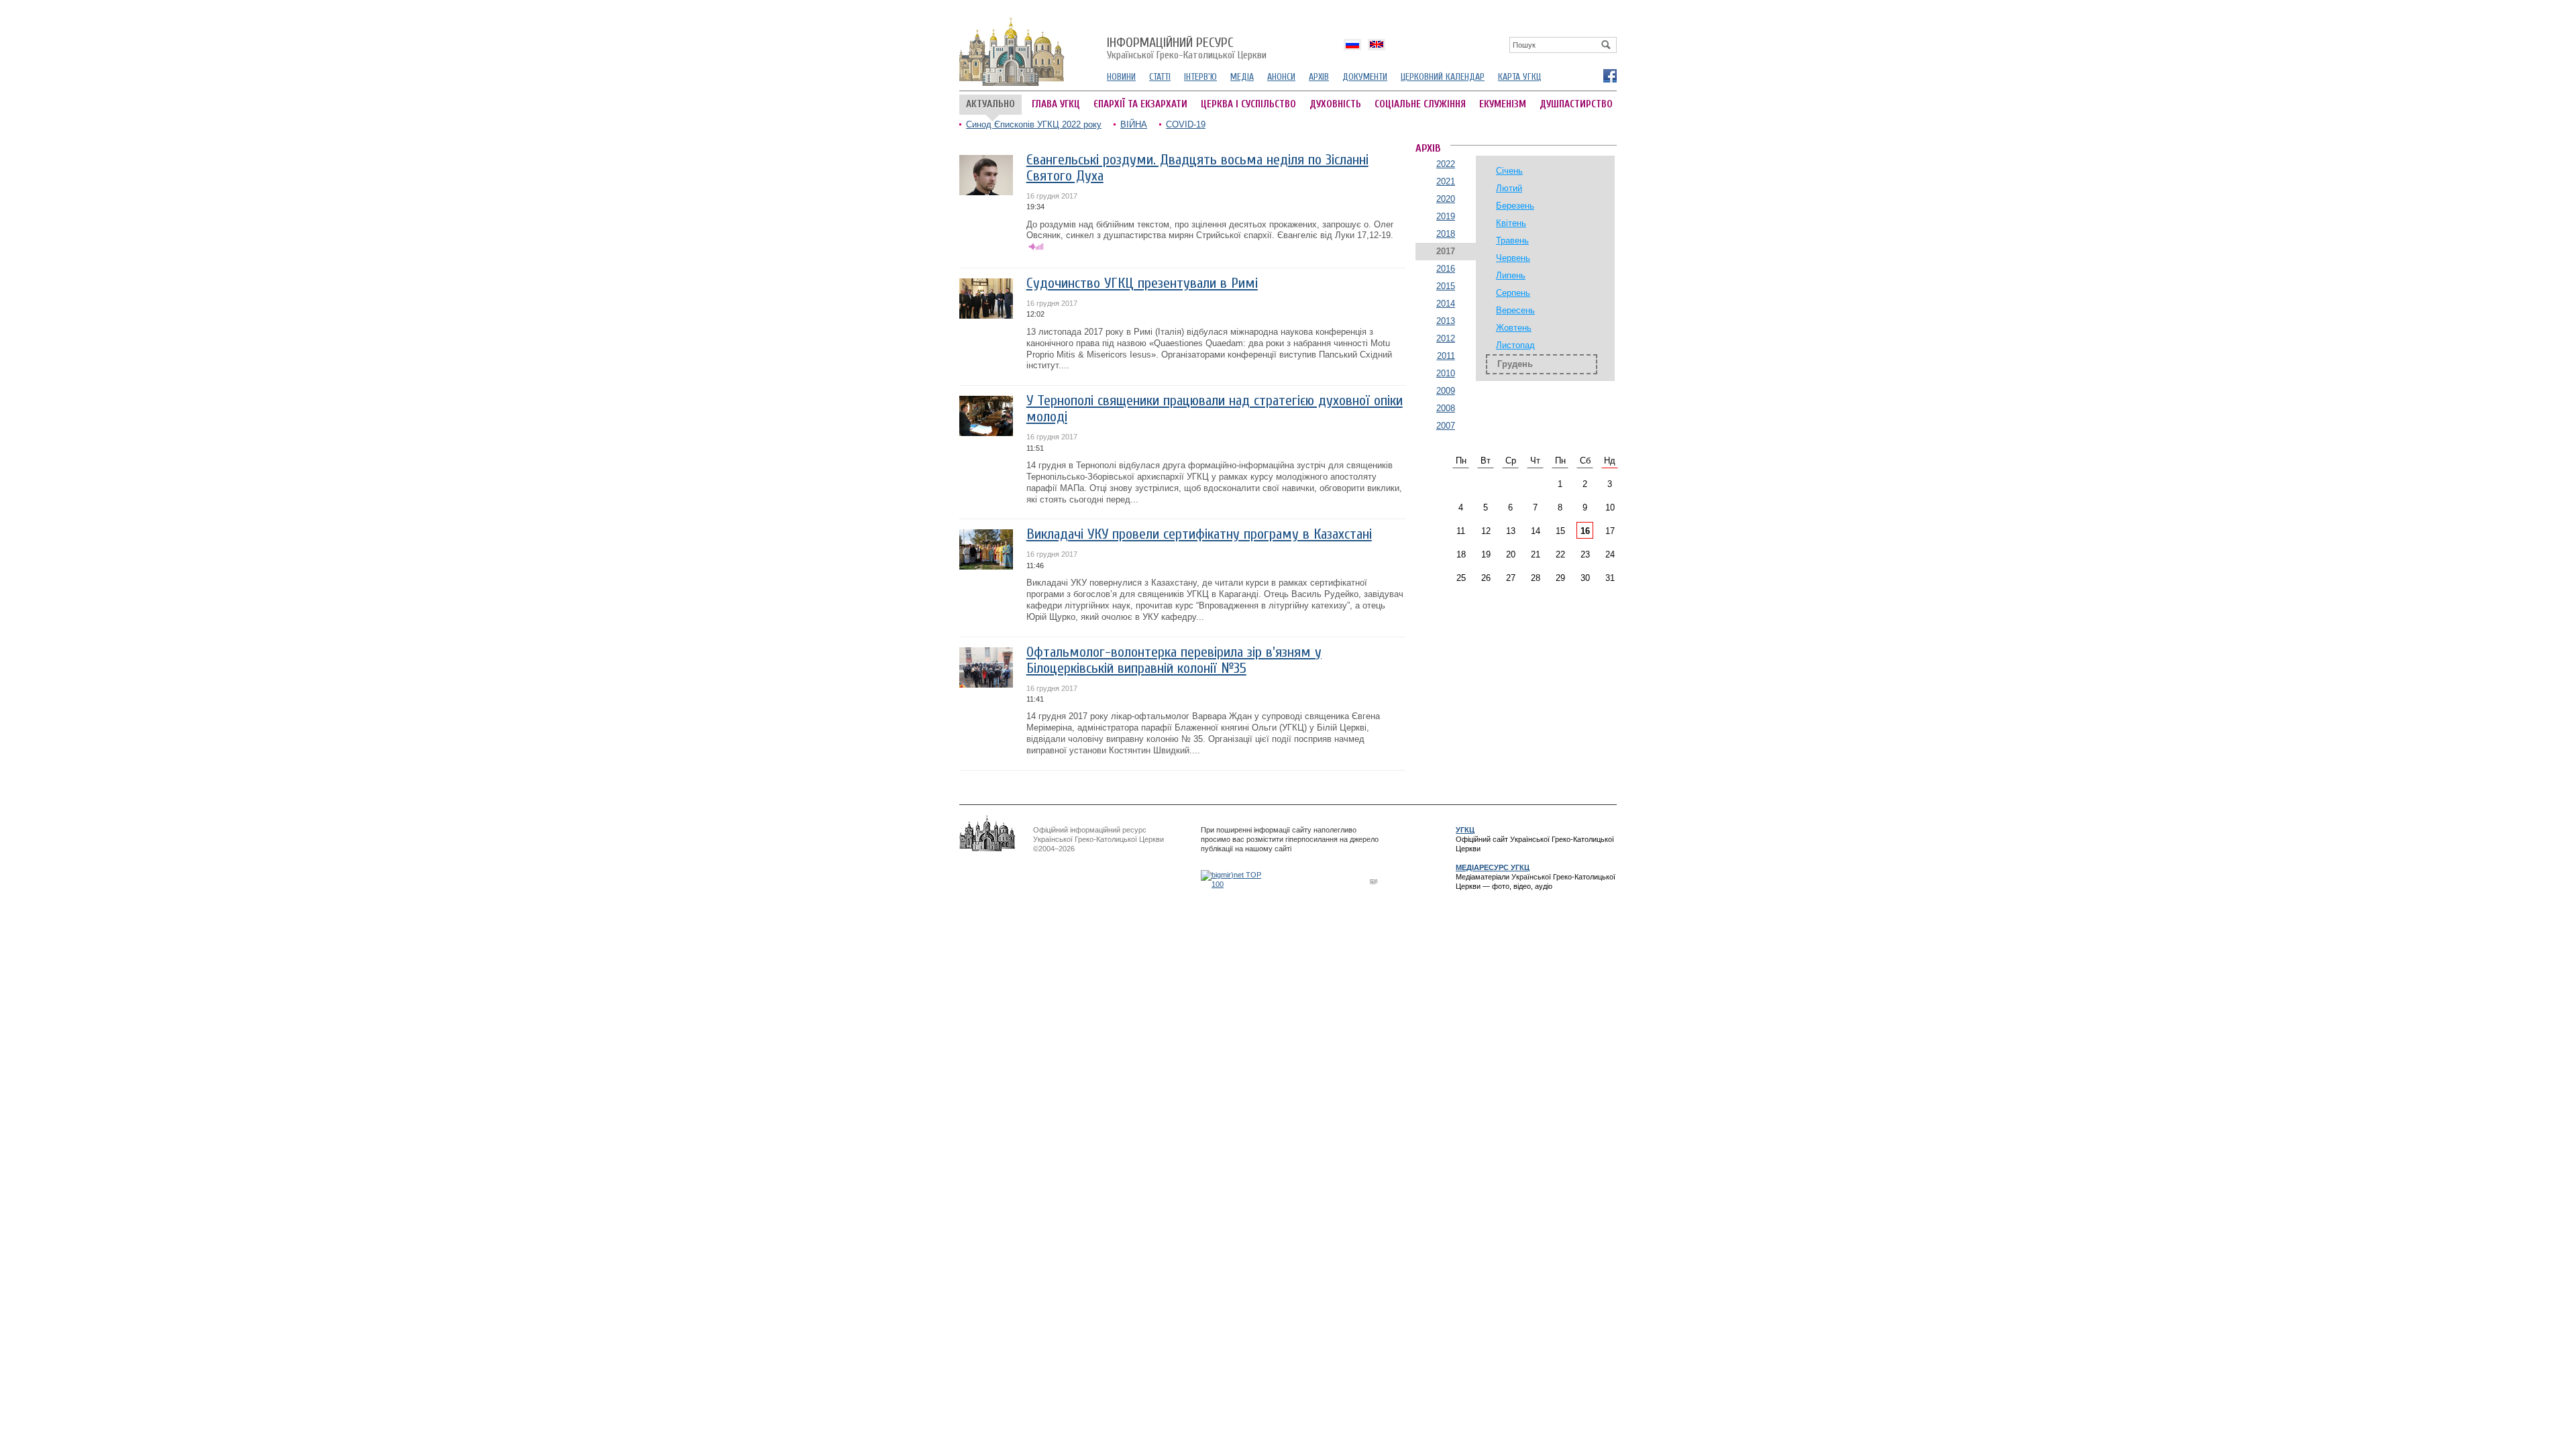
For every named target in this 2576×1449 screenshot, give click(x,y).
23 (1585, 554)
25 (1461, 578)
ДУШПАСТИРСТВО (1576, 104)
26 (1486, 578)
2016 (1446, 269)
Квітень (1511, 223)
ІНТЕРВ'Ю (1200, 77)
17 (1610, 531)
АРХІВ (1319, 77)
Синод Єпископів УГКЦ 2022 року (1034, 124)
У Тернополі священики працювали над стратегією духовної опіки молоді (1215, 409)
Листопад (1515, 345)
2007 (1446, 426)
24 (1610, 554)
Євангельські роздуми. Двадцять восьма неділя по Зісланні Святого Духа (1197, 168)
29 (1560, 578)
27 (1511, 578)
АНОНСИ (1281, 77)
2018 (1446, 234)
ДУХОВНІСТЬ (1335, 104)
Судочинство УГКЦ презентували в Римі (1142, 283)
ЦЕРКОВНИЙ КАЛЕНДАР (1443, 77)
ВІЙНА (1134, 124)
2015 (1446, 286)
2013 (1446, 321)
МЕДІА (1242, 77)
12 (1486, 531)
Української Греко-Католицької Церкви (1187, 49)
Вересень (1515, 310)
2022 (1446, 164)
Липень (1511, 275)
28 (1536, 578)
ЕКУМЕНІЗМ (1503, 104)
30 (1585, 578)
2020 (1446, 199)
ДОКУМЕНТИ (1365, 77)
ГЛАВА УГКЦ (1056, 104)
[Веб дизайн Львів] (1375, 881)
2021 (1446, 181)
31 (1610, 578)
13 (1511, 531)
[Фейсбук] (1609, 75)
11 (1461, 531)
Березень (1515, 206)
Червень (1513, 258)
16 (1585, 531)
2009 (1446, 391)
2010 (1446, 373)
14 (1536, 531)
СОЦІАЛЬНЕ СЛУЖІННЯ (1420, 104)
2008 (1446, 408)
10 (1610, 507)
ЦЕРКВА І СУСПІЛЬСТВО (1248, 104)
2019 (1446, 216)
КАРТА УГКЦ (1519, 77)
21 (1536, 554)
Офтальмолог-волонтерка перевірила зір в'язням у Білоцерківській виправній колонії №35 (1174, 660)
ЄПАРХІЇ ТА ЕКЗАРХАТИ (1140, 104)
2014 (1446, 304)
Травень (1512, 240)
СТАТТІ (1160, 77)
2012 (1446, 338)
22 (1560, 554)
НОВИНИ (1121, 77)
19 (1486, 554)
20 (1511, 554)
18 (1461, 554)
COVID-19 (1186, 124)
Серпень (1513, 293)
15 (1560, 531)
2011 (1446, 356)
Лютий (1509, 188)
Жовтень (1514, 328)
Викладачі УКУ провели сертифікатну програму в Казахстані (1199, 534)
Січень (1509, 171)
